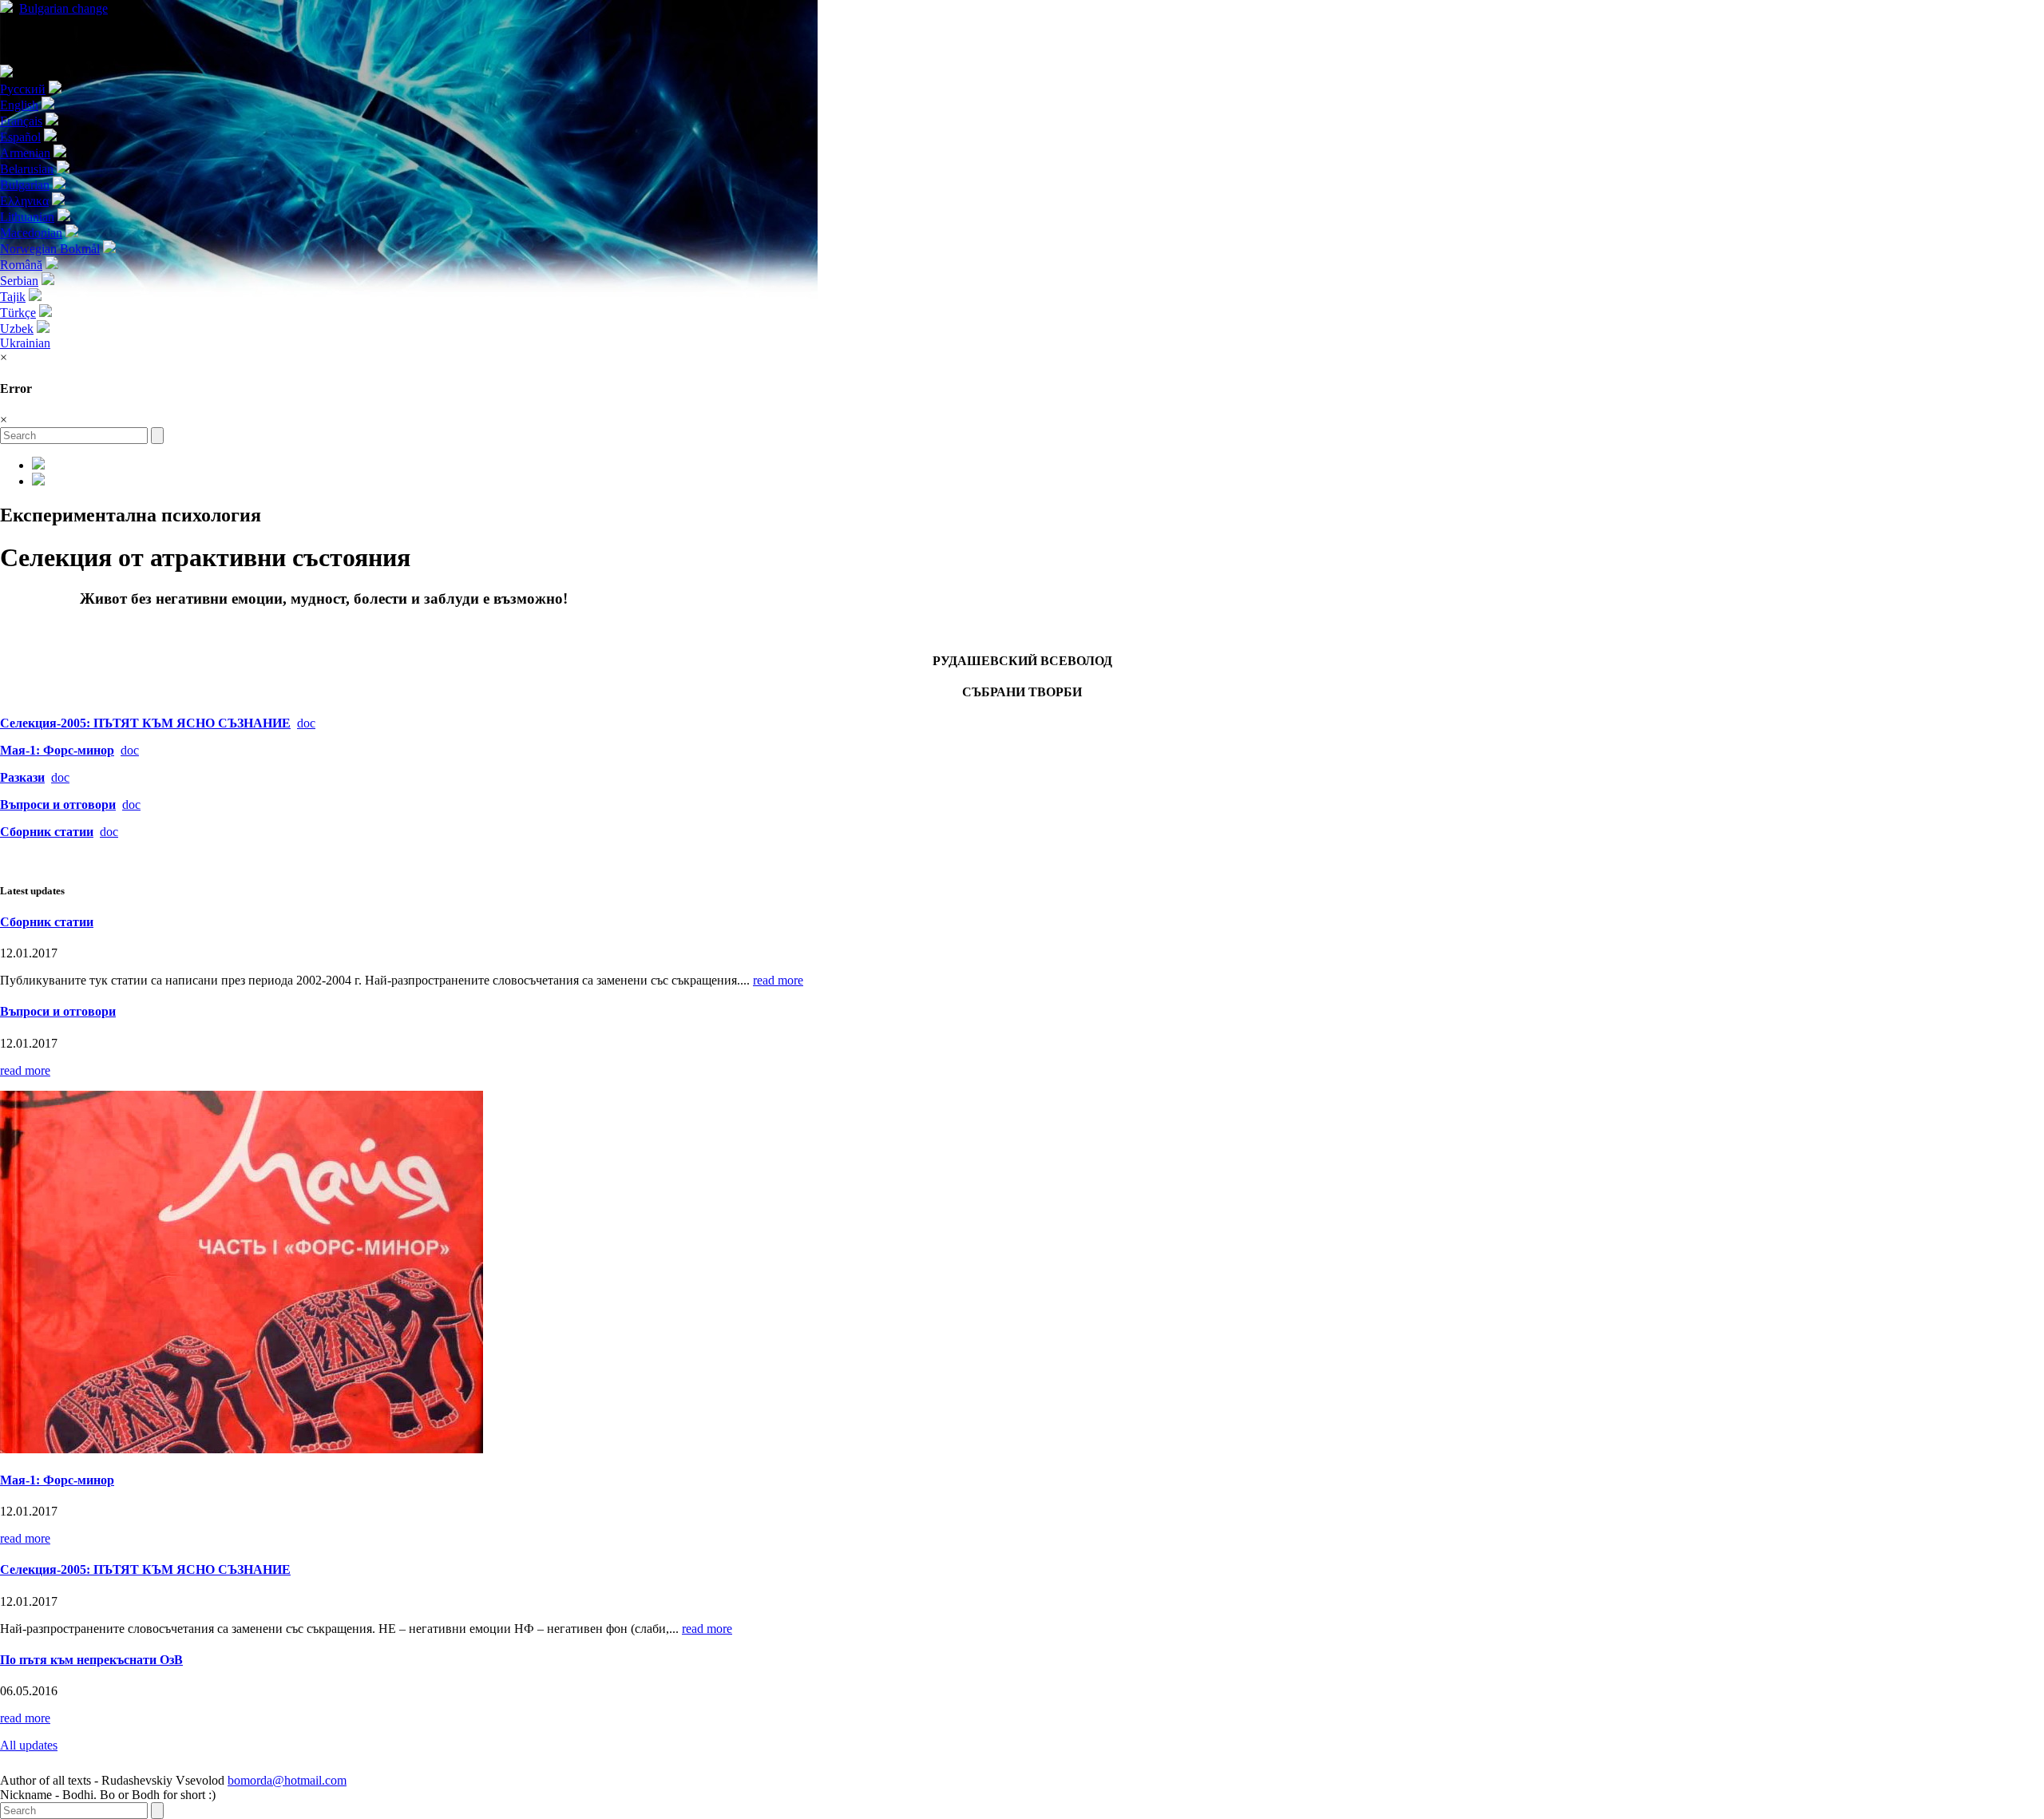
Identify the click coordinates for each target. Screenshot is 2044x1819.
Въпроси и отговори (58, 1011)
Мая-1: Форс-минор (57, 750)
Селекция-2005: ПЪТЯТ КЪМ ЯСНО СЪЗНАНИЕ (145, 723)
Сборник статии (47, 922)
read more (778, 980)
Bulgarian (63, 8)
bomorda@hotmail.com (287, 1780)
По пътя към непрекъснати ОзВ (91, 1660)
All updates (29, 1745)
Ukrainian (25, 343)
